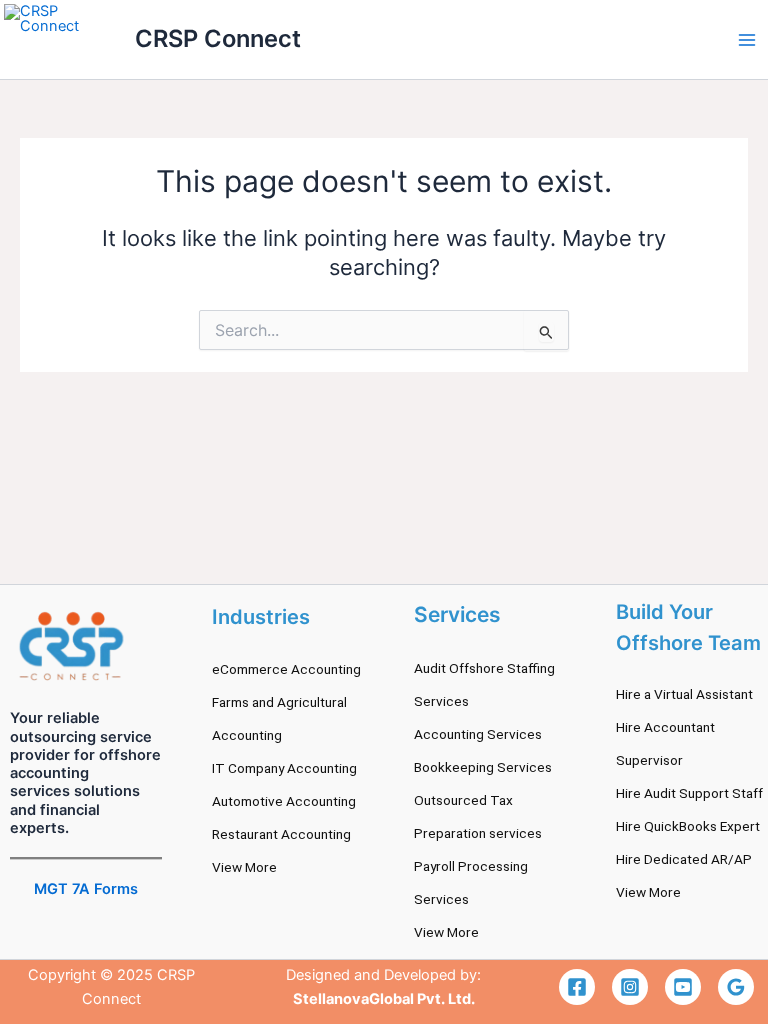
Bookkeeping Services (483, 767)
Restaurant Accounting (281, 834)
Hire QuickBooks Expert (688, 826)
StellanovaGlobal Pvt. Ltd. (384, 999)
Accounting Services (478, 734)
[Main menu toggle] (747, 40)
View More (244, 867)
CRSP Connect (218, 38)
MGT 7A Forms (86, 889)
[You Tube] (683, 987)
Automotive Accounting (284, 801)
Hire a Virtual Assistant (684, 694)
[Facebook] (577, 987)
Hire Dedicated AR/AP (684, 859)
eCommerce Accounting (286, 669)
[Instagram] (630, 987)
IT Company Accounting (284, 768)
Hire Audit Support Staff (689, 793)
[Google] (736, 987)
